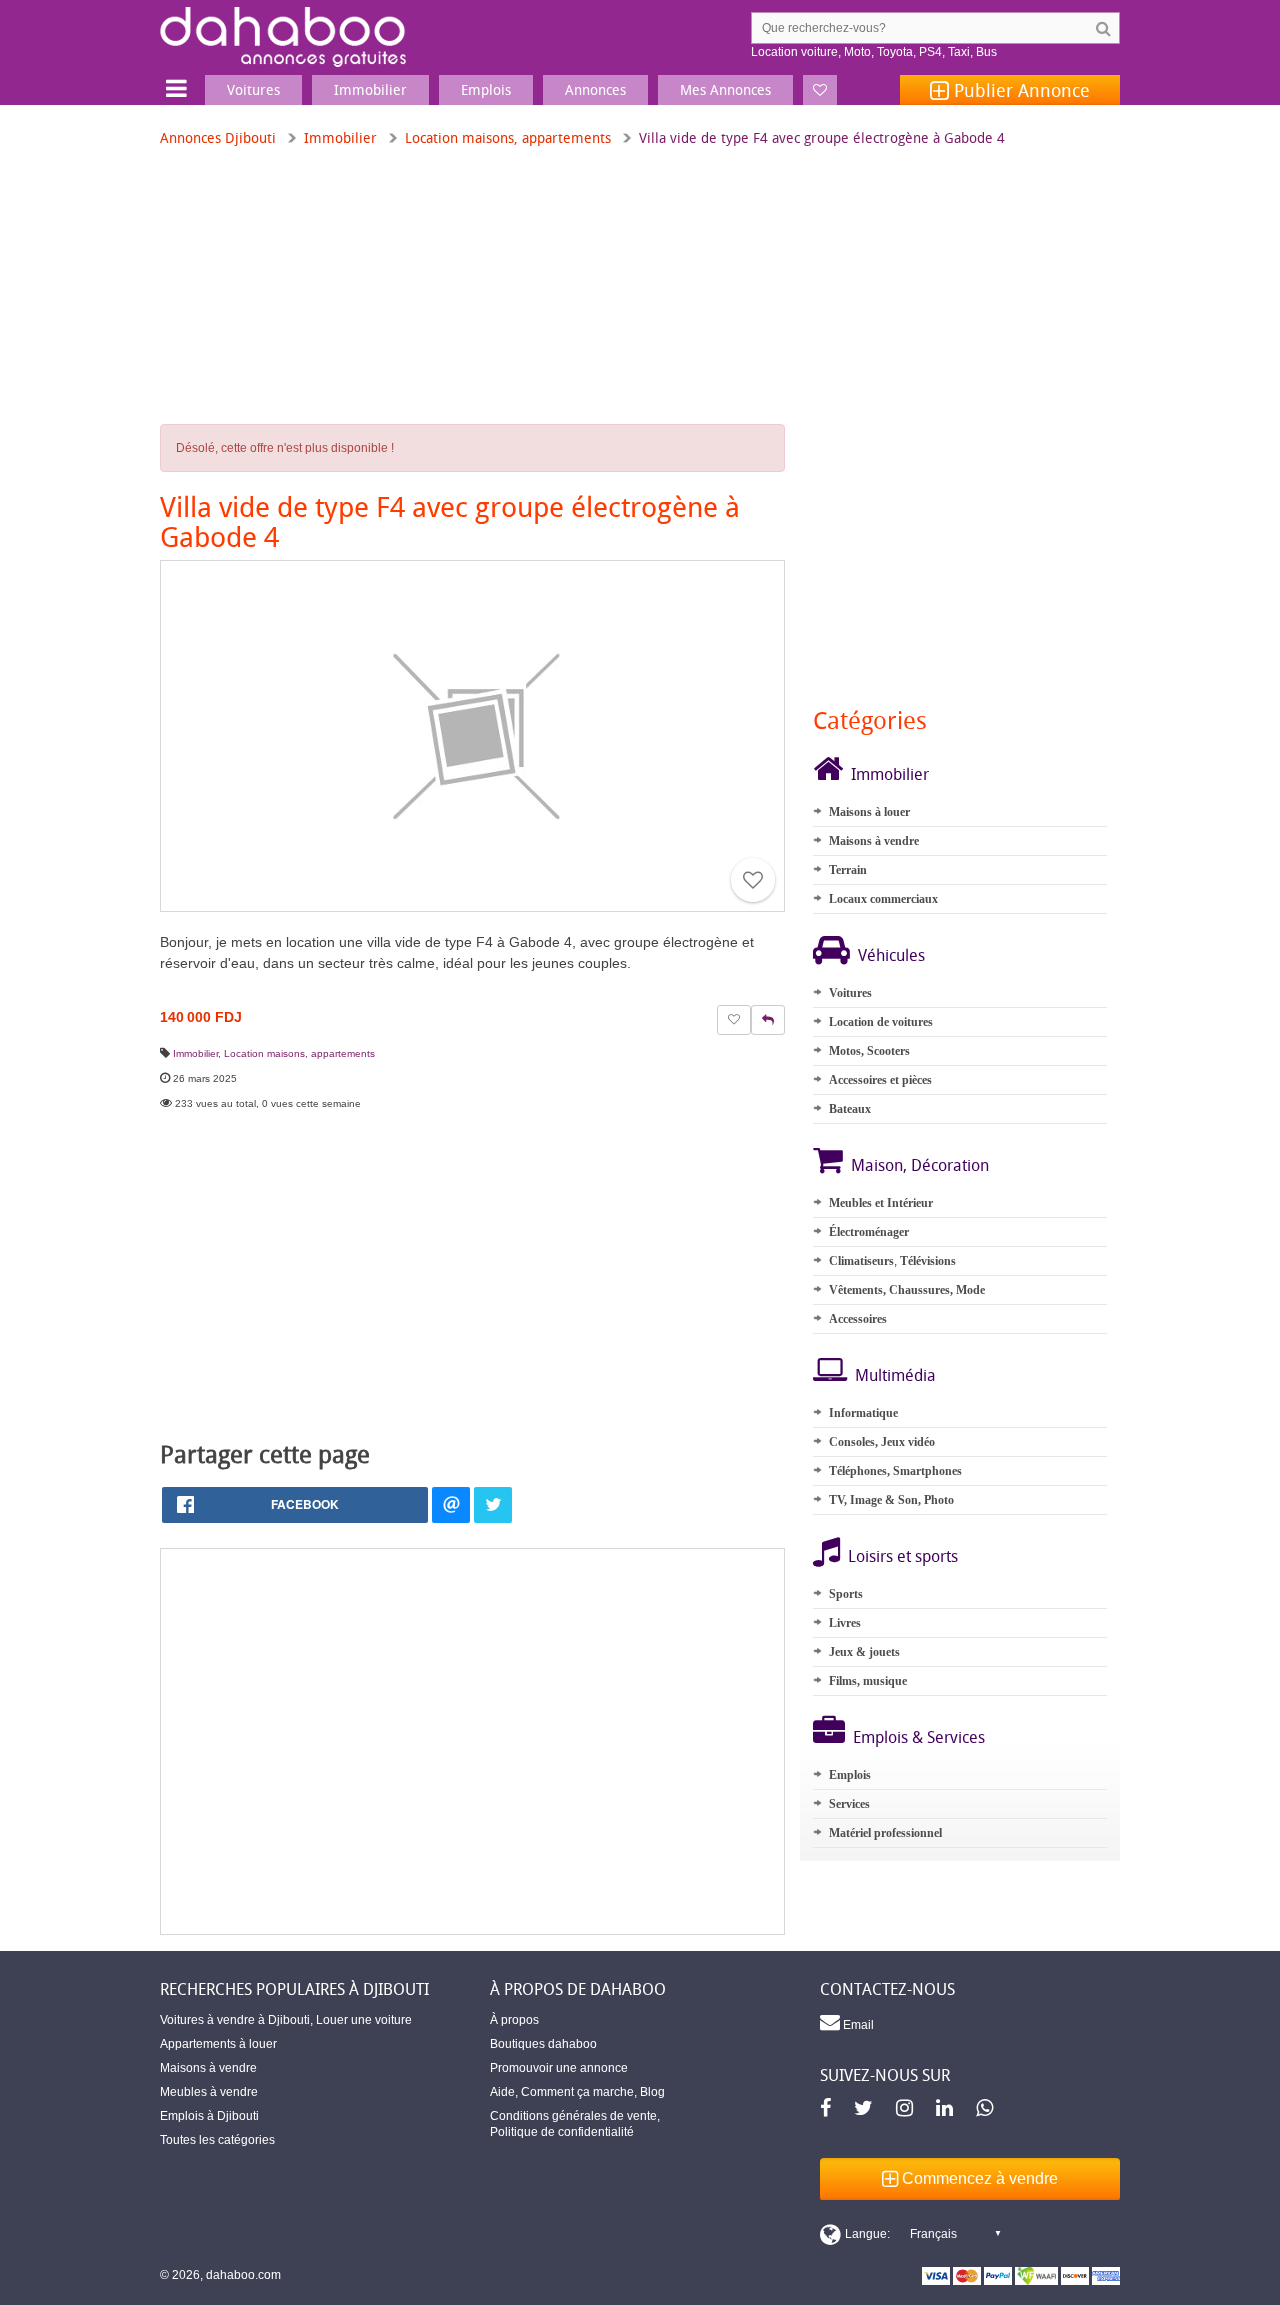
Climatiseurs (861, 1261)
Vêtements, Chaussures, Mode (907, 1290)
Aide (502, 2092)
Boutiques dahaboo (543, 2044)
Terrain (848, 870)
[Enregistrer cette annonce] (753, 880)
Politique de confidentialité (562, 2132)
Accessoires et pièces (880, 1080)
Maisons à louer (869, 812)
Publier (1019, 90)
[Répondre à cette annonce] (768, 1020)
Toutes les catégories (217, 2140)
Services (849, 1804)
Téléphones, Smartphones (895, 1471)
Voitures (850, 993)
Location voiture (794, 52)
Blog (652, 2092)
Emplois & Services (919, 1737)
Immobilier (340, 137)
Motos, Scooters (869, 1051)
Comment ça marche (577, 2092)
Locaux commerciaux (883, 899)
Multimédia (895, 1375)
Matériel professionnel (885, 1833)
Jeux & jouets (864, 1652)
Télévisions (928, 1261)
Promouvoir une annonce (559, 2068)
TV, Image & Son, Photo (891, 1500)
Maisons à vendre (874, 841)
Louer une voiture (364, 2020)
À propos (514, 2020)
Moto (857, 52)
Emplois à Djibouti (209, 2116)
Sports (846, 1594)
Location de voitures (881, 1022)
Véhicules (891, 955)
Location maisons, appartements (508, 137)
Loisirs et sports (903, 1556)
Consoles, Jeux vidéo (882, 1442)
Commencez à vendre (978, 2178)
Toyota (895, 52)
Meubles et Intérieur (881, 1203)
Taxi (959, 52)
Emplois (850, 1775)
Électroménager (869, 1232)
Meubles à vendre (209, 2092)
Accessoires (858, 1319)
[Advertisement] (472, 1741)
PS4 (930, 52)
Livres (845, 1623)
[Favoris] (820, 90)
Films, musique (868, 1681)
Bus (986, 52)
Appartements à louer (218, 2044)
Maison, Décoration (920, 1165)
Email (857, 2025)
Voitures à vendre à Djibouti (235, 2020)
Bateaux (850, 1109)
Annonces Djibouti (218, 137)
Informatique (863, 1413)
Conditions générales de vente (573, 2116)
